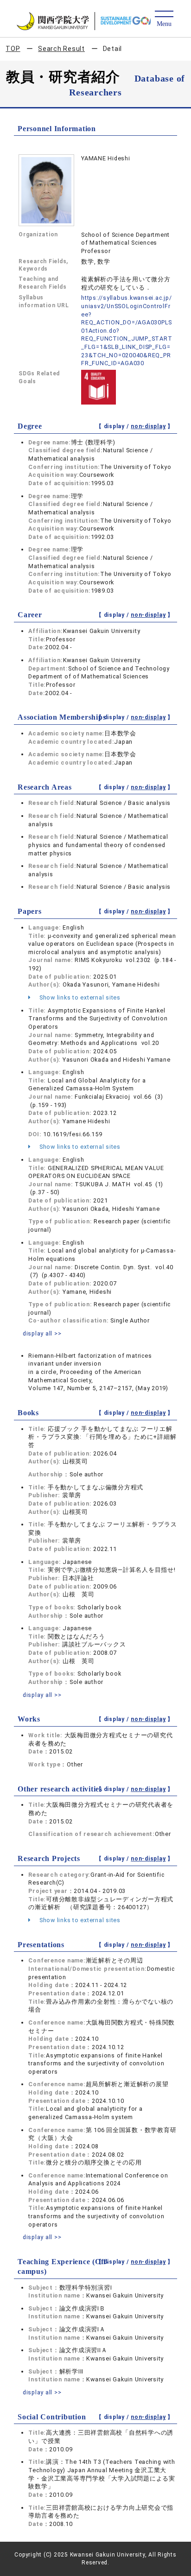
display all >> (42, 1333)
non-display (148, 426)
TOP (13, 49)
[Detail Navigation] (164, 19)
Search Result (61, 49)
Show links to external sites (79, 997)
